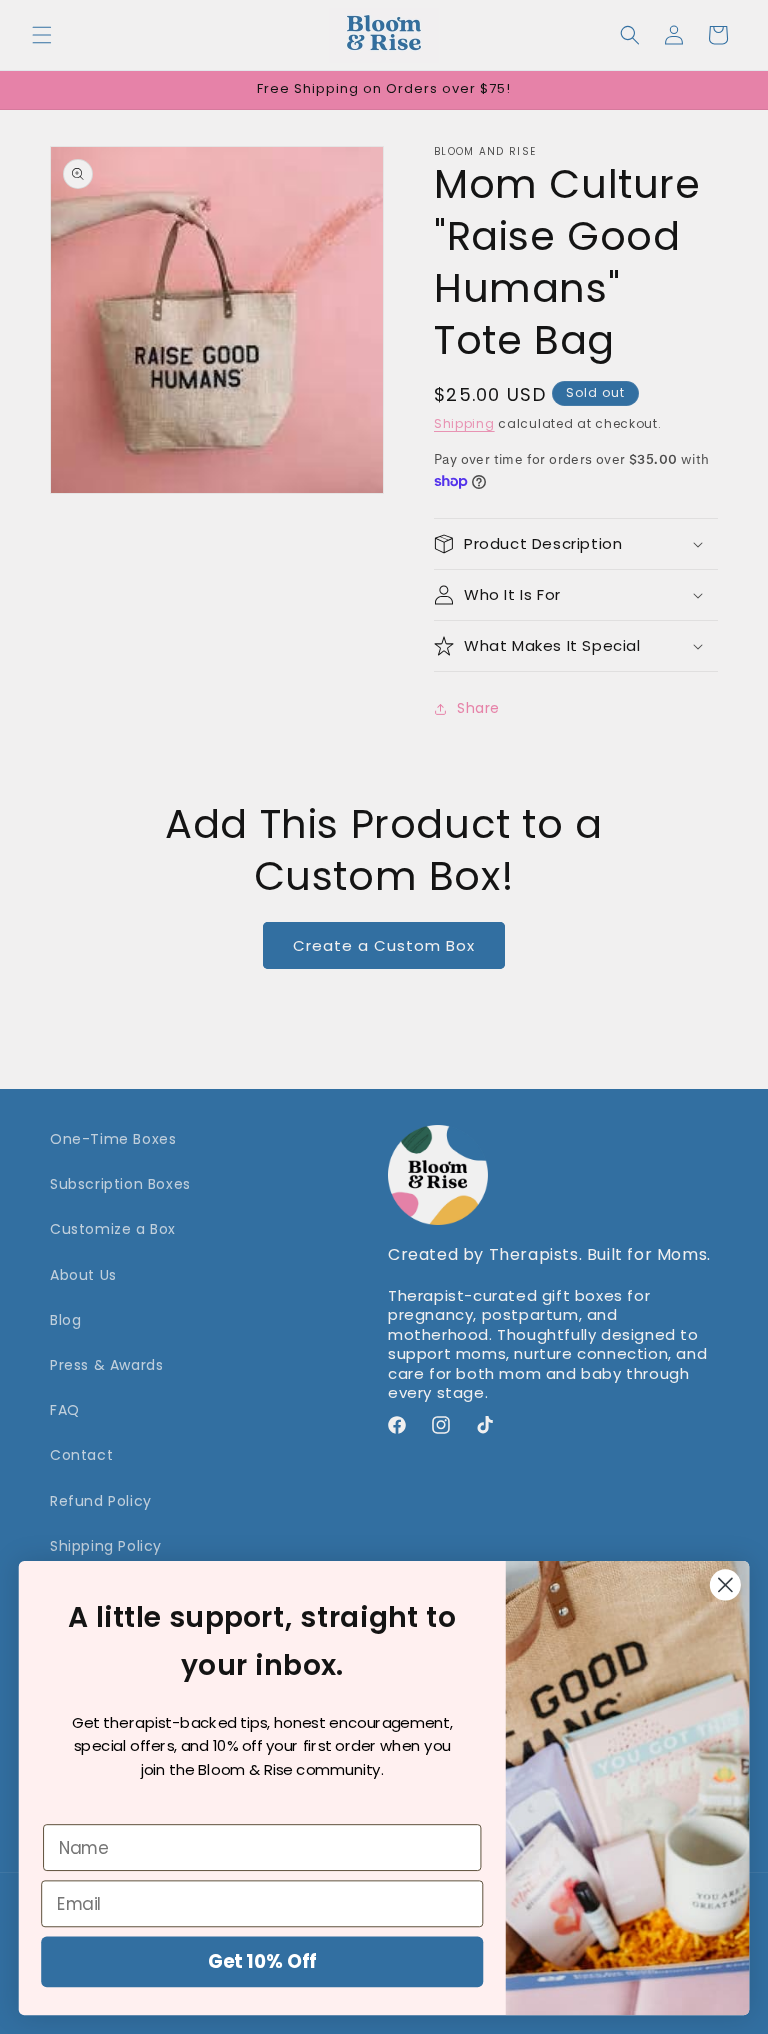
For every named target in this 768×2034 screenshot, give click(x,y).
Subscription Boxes (120, 1184)
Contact (81, 1455)
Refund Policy (101, 1501)
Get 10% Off (262, 1962)
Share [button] (478, 708)
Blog (65, 1320)
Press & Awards (106, 1365)
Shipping (464, 423)
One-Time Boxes (113, 1139)
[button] (42, 35)
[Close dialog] (725, 1585)
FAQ (65, 1410)
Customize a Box (113, 1229)
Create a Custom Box (384, 945)
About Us (83, 1275)
